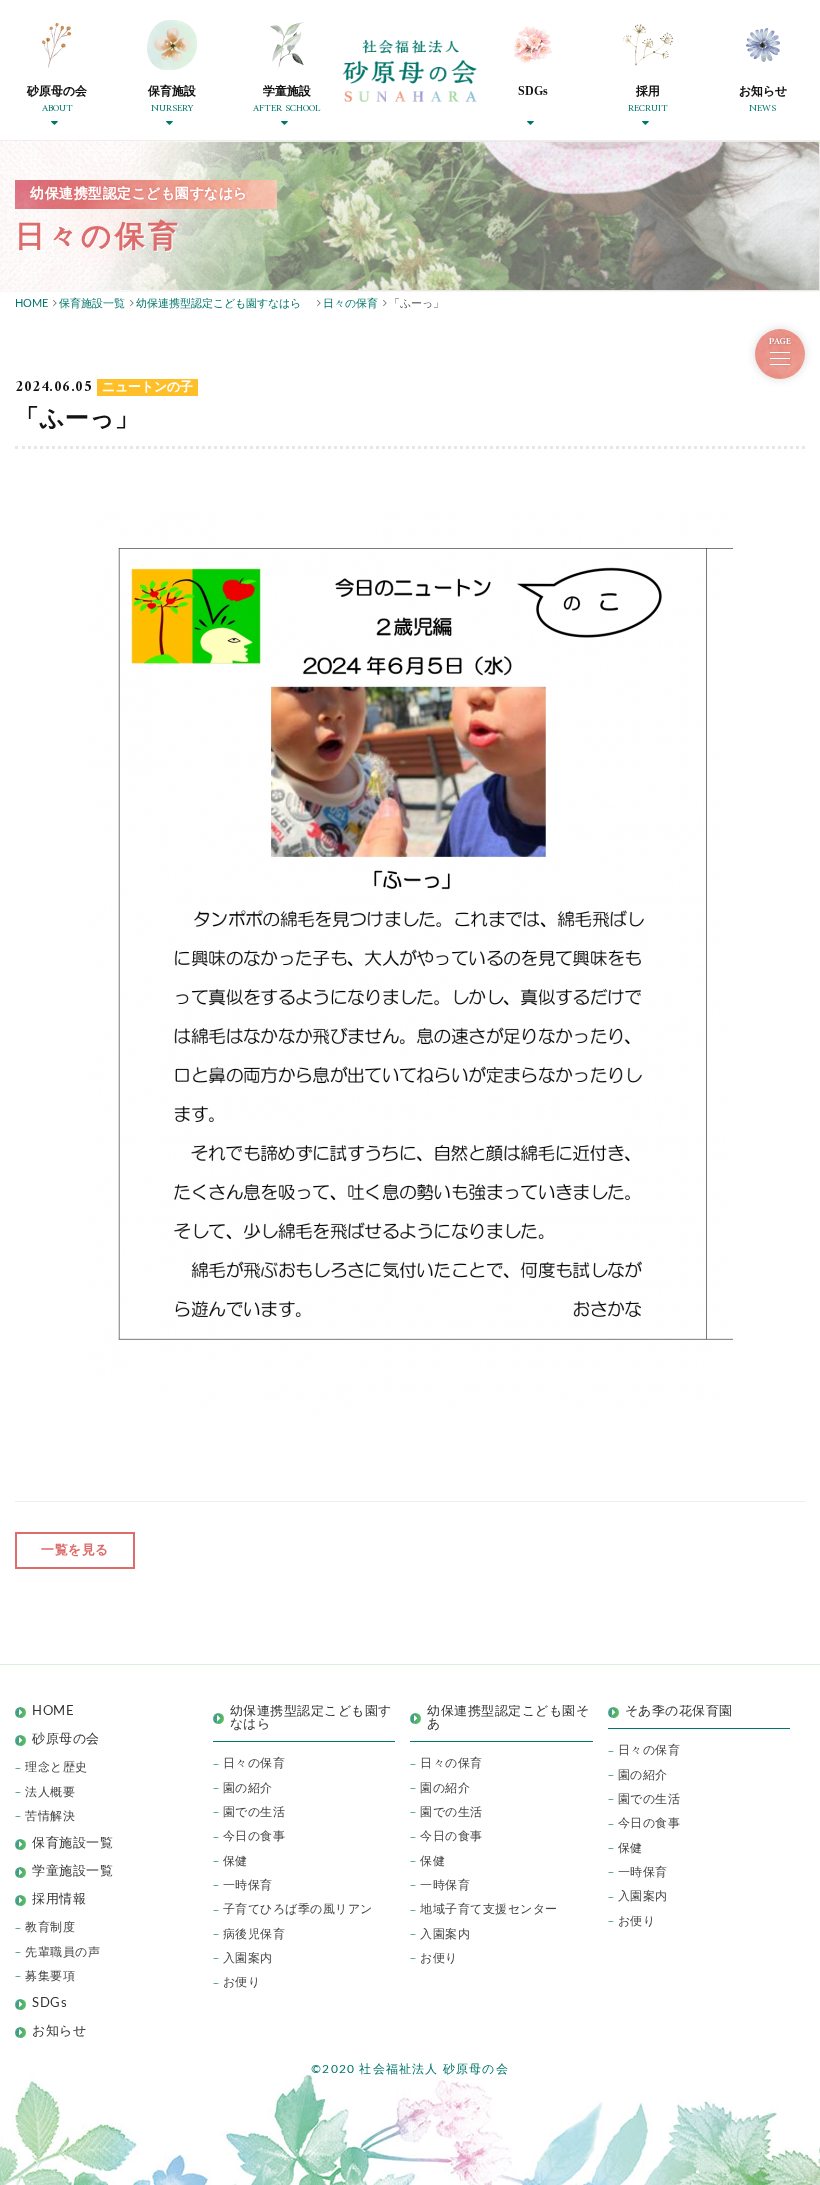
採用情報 (59, 1899)
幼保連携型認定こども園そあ (508, 1718)
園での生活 (254, 1812)
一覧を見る (75, 1550)
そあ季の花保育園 (679, 1711)
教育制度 (50, 1927)
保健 (235, 1861)
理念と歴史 (56, 1767)
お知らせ (59, 2031)
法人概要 (50, 1792)
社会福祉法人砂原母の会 (410, 71)
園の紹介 (248, 1788)
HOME (53, 1711)
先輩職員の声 (62, 1952)
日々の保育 (254, 1763)
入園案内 (248, 1958)
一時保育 (248, 1885)
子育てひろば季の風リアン (298, 1909)
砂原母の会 (66, 1739)
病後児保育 (254, 1934)
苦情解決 (50, 1816)
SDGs (49, 2003)
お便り (242, 1982)
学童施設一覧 (72, 1871)
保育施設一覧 (72, 1843)
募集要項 (50, 1976)
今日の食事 (254, 1836)
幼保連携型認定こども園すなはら (311, 1718)
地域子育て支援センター (489, 1909)
